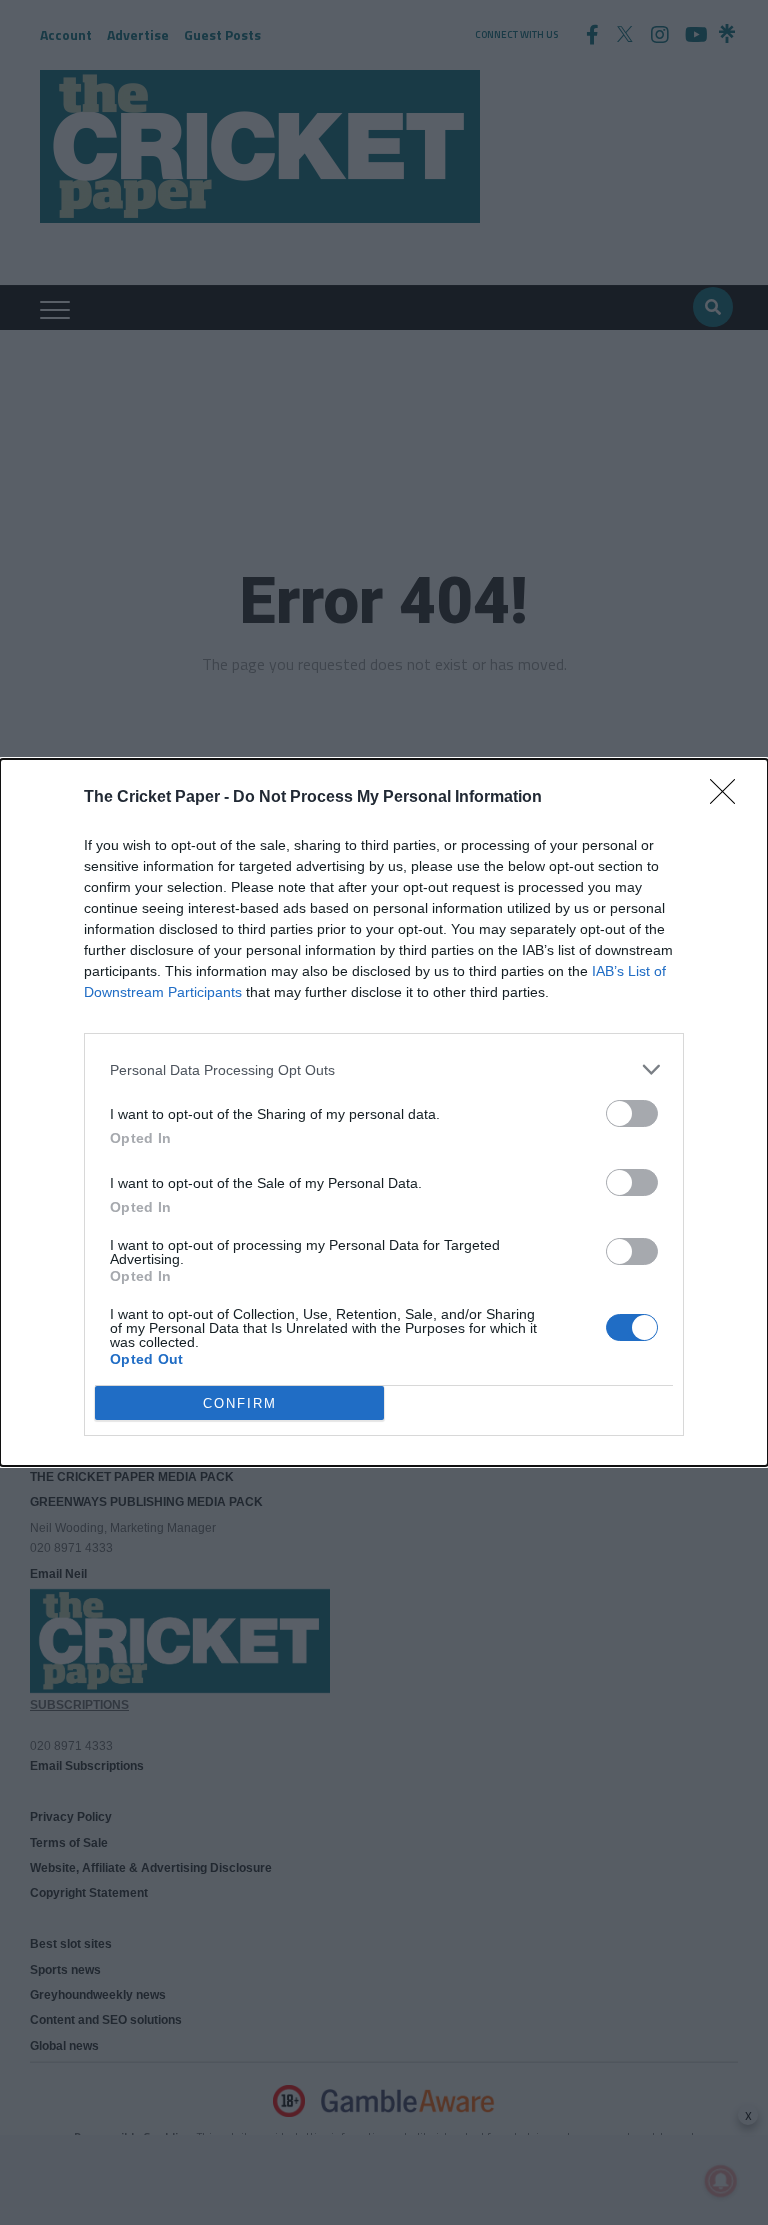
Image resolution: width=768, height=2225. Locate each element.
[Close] (729, 798)
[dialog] (384, 1112)
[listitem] (384, 1069)
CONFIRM (240, 1403)
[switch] (632, 1113)
